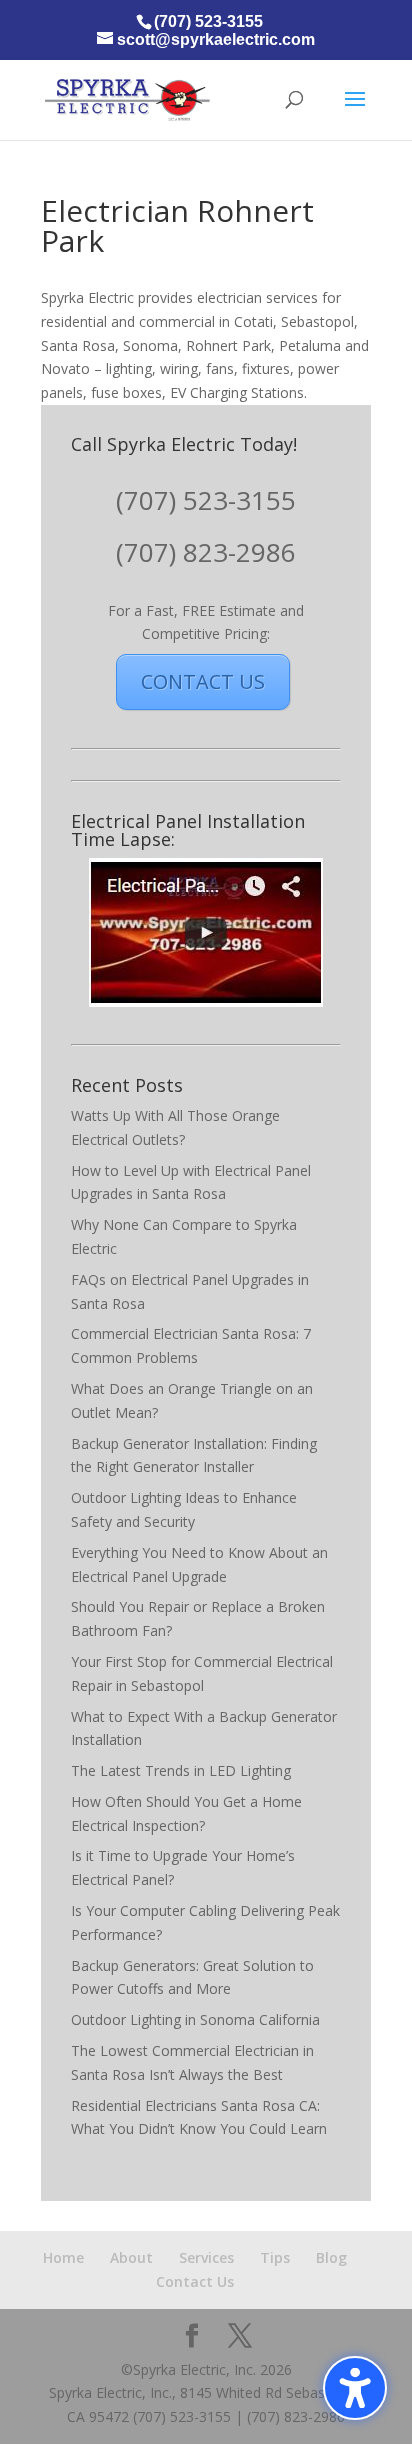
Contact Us (195, 2281)
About (131, 2257)
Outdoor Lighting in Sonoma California (195, 2019)
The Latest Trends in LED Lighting (181, 1770)
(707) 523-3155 (206, 500)
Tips (275, 2257)
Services (206, 2257)
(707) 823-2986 (206, 552)
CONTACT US (203, 681)
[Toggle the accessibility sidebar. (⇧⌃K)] (355, 2388)
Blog (331, 2257)
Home (63, 2257)
